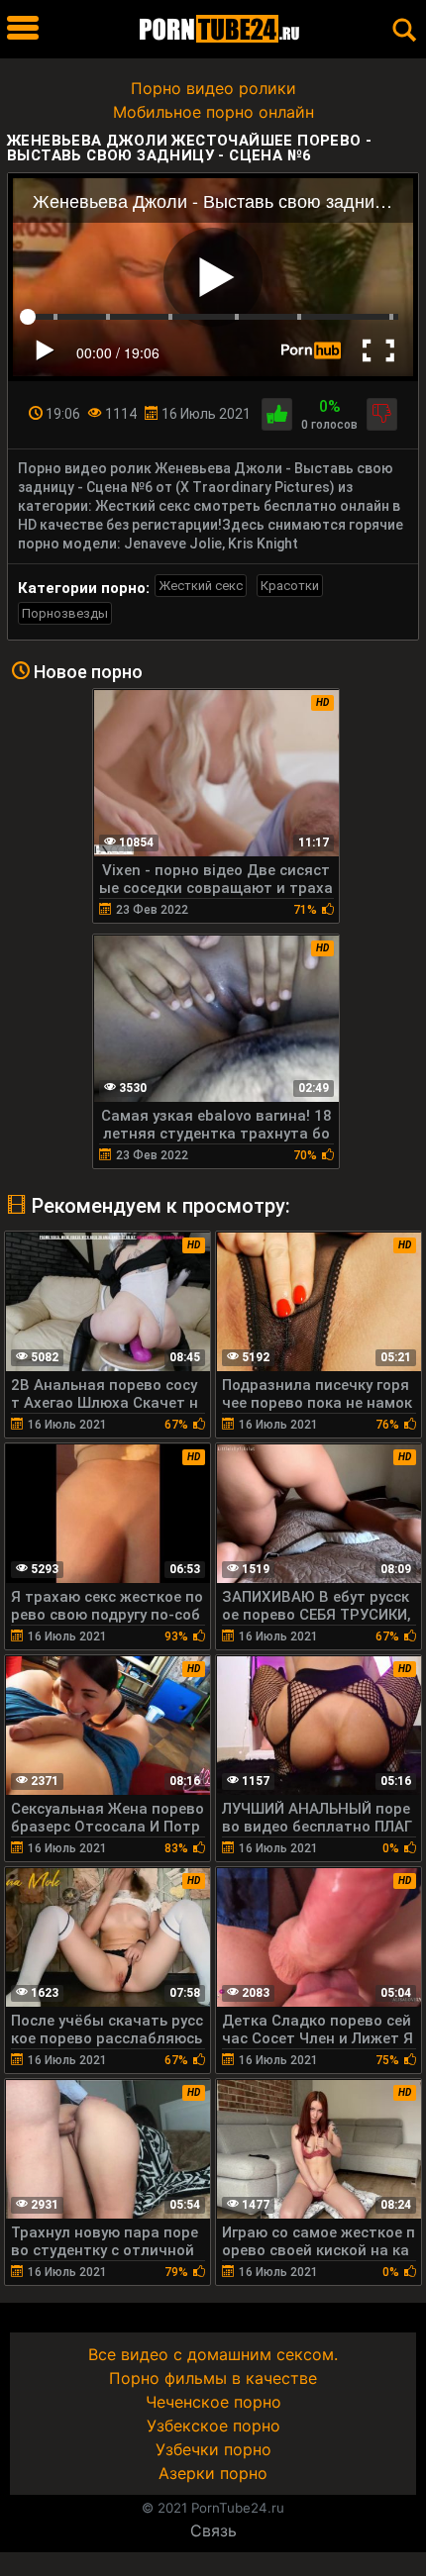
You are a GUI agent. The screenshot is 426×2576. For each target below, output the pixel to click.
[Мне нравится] (277, 414)
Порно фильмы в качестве (213, 2378)
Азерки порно (213, 2473)
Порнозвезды (65, 613)
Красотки (290, 586)
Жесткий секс (201, 586)
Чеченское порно (213, 2402)
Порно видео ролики (213, 88)
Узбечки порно (213, 2449)
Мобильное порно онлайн (213, 112)
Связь (213, 2530)
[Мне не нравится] (382, 414)
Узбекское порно (213, 2426)
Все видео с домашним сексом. (213, 2354)
